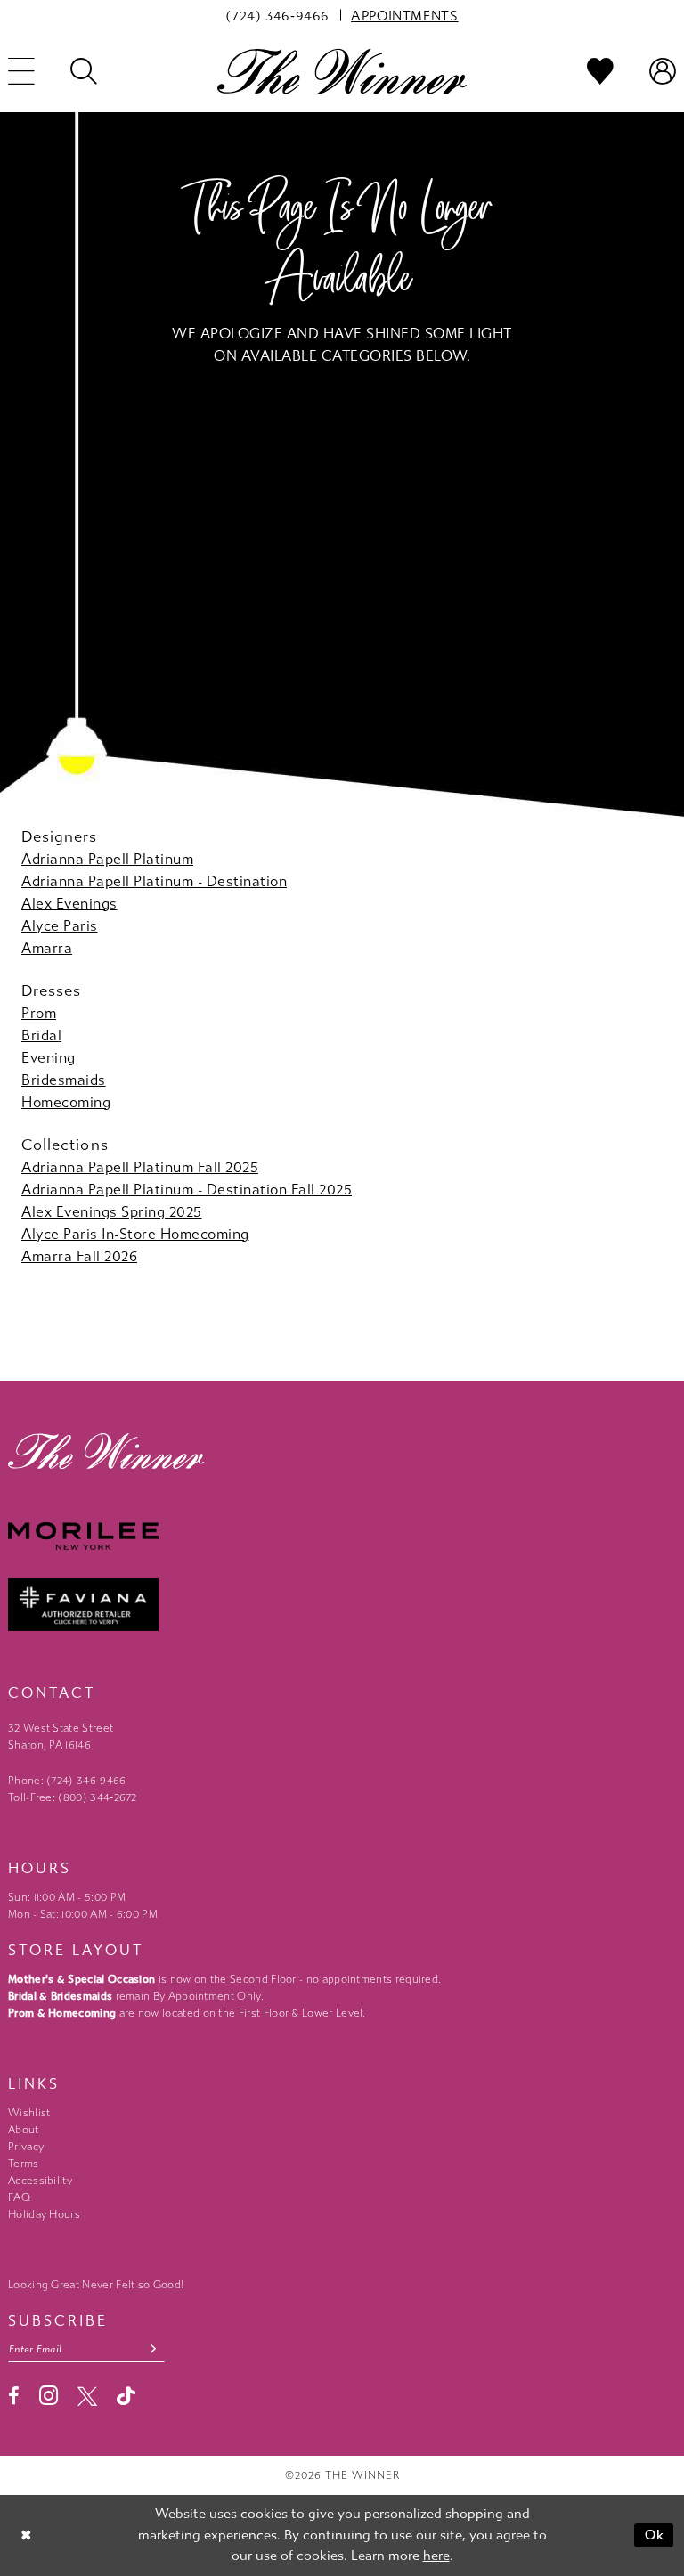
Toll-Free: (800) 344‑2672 (73, 1797)
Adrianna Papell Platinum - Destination (154, 881)
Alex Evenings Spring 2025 (112, 1212)
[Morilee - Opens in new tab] (342, 1536)
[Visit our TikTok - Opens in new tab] (126, 2396)
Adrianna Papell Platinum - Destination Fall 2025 (187, 1190)
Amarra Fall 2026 (79, 1256)
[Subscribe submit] (154, 2349)
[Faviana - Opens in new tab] (342, 1605)
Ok (655, 2535)
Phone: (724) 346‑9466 (67, 1781)
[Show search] (84, 71)
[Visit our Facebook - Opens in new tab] (14, 2396)
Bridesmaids (64, 1080)
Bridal (41, 1035)
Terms (24, 2164)
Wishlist (29, 2113)
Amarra (47, 948)
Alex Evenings (69, 904)
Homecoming (66, 1102)
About (24, 2130)
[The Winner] (342, 71)
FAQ (19, 2197)
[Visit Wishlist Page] (600, 71)
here (436, 2556)
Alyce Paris (60, 926)
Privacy (26, 2147)
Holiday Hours (44, 2214)
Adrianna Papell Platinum (107, 859)
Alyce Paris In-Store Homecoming (135, 1234)
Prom (39, 1013)
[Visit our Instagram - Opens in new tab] (49, 2396)
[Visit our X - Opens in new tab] (87, 2396)
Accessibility (40, 2181)
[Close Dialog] (26, 2535)
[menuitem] (277, 15)
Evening (49, 1058)
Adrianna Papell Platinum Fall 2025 (140, 1167)
